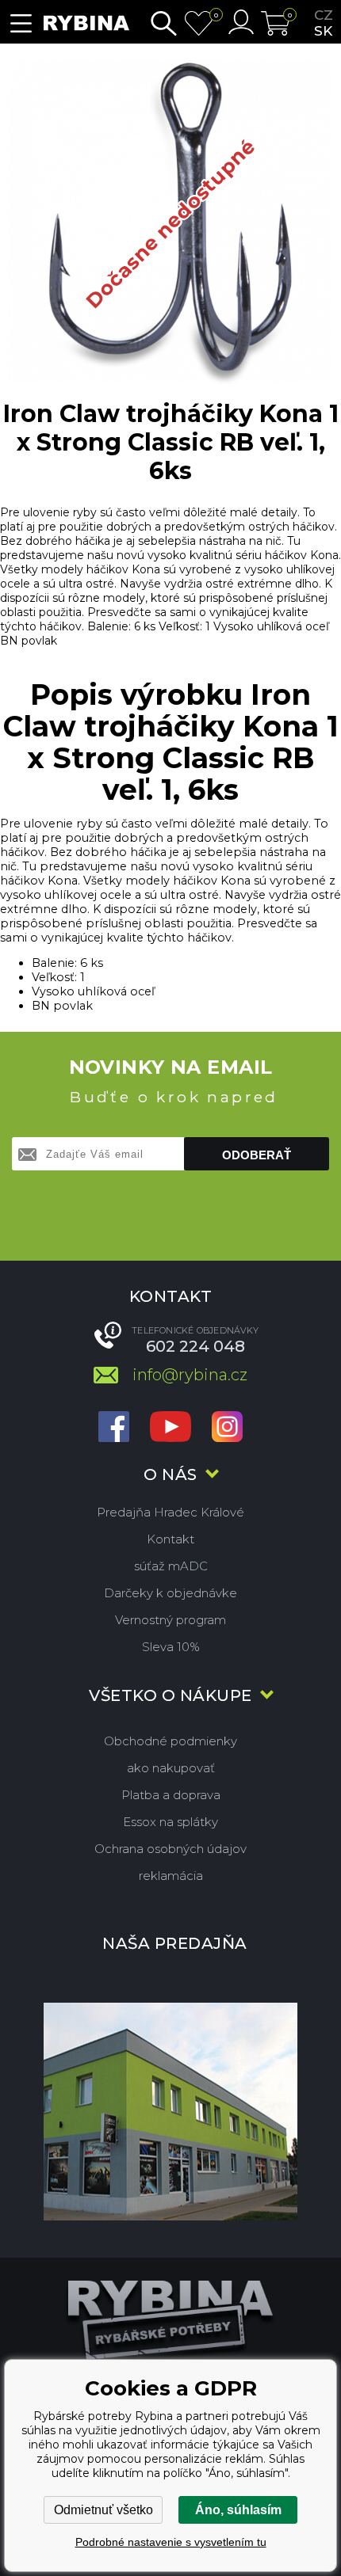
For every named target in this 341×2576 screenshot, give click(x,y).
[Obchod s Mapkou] (170, 2111)
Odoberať (257, 1155)
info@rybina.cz (190, 1375)
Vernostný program (170, 1620)
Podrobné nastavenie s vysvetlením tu (171, 2542)
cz (324, 15)
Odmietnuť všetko (103, 2510)
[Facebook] (114, 1428)
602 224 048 (195, 1346)
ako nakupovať (171, 1768)
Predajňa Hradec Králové (170, 1512)
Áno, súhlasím (238, 2510)
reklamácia (171, 1876)
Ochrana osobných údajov (170, 1849)
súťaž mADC (171, 1566)
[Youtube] (170, 1428)
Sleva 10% (171, 1647)
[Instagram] (227, 1428)
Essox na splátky (170, 1822)
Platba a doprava (171, 1795)
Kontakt (170, 1539)
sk (323, 31)
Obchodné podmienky (170, 1741)
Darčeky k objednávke (170, 1593)
